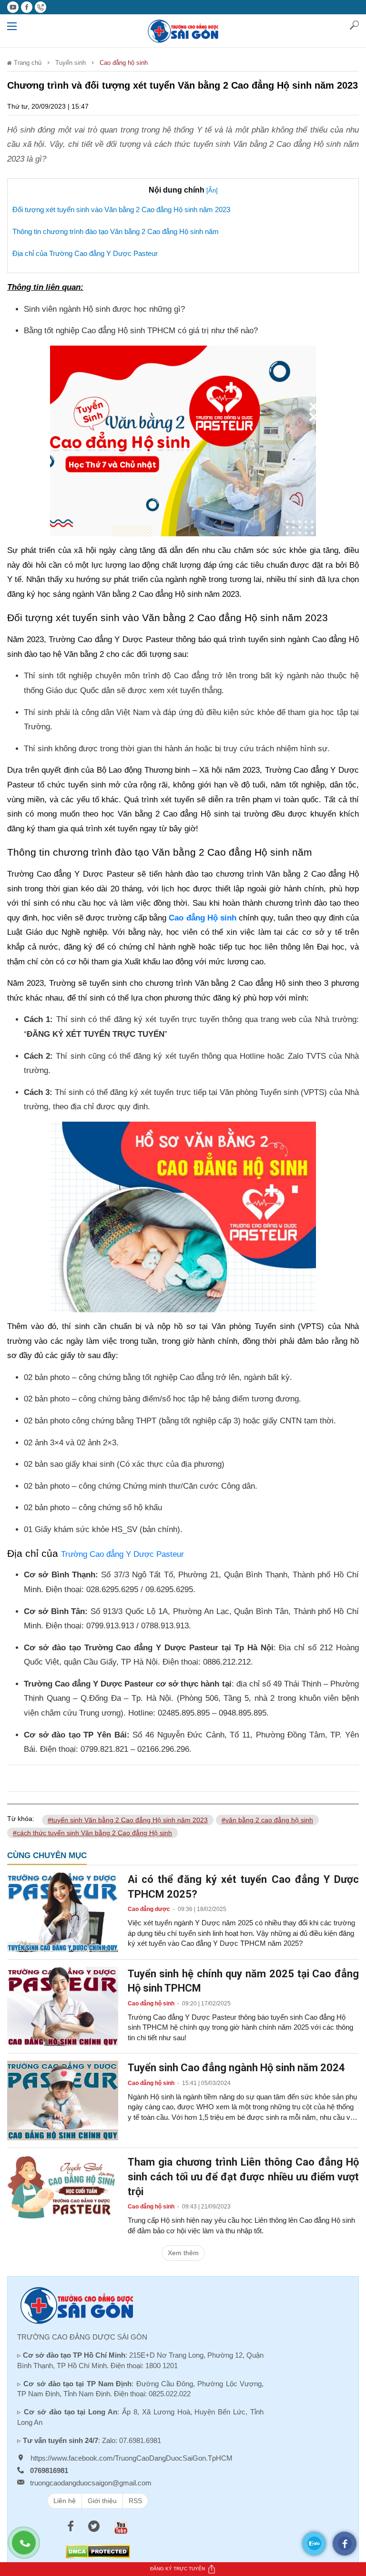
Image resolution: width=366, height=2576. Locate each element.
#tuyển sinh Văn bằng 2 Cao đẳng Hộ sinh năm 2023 (128, 1820)
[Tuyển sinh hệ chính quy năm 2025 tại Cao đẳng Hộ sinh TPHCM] (63, 2006)
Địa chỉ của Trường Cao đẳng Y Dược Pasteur (85, 253)
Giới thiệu (102, 2501)
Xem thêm (183, 2253)
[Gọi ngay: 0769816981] (29, 2547)
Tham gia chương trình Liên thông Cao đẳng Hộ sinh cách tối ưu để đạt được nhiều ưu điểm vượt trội (243, 2177)
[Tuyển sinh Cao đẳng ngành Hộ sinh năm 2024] (63, 2100)
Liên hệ (65, 2501)
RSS (135, 2501)
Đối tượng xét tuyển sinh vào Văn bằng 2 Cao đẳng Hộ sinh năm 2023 (121, 210)
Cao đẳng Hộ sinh (202, 918)
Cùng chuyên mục (47, 1855)
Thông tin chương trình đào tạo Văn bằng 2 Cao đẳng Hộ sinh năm (116, 231)
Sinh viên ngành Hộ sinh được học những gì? (104, 309)
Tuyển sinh (71, 63)
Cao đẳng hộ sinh (124, 63)
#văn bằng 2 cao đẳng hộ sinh (267, 1820)
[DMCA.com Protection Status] (98, 2551)
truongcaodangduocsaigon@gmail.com (91, 2483)
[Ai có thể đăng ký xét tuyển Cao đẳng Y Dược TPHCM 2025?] (63, 1912)
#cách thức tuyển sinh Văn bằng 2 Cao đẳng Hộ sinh (92, 1833)
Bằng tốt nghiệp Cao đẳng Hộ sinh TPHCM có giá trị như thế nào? (141, 331)
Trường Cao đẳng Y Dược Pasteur (122, 1554)
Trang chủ (27, 63)
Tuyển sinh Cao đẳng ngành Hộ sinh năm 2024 (236, 2068)
